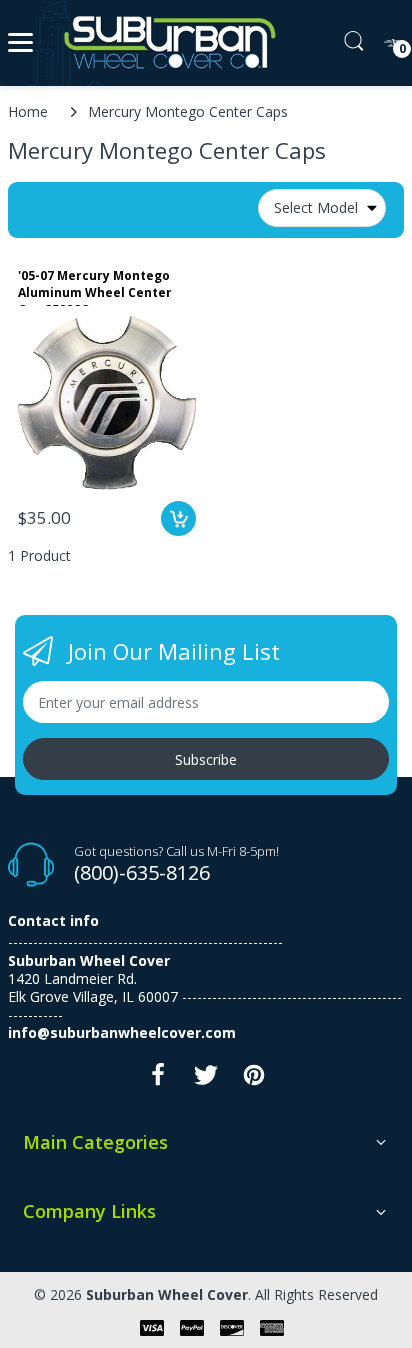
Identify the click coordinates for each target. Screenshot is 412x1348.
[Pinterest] (254, 1080)
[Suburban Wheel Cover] (165, 43)
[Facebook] (158, 1080)
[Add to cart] (178, 518)
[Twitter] (206, 1080)
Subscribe (206, 759)
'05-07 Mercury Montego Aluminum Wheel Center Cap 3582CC (95, 287)
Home (28, 111)
